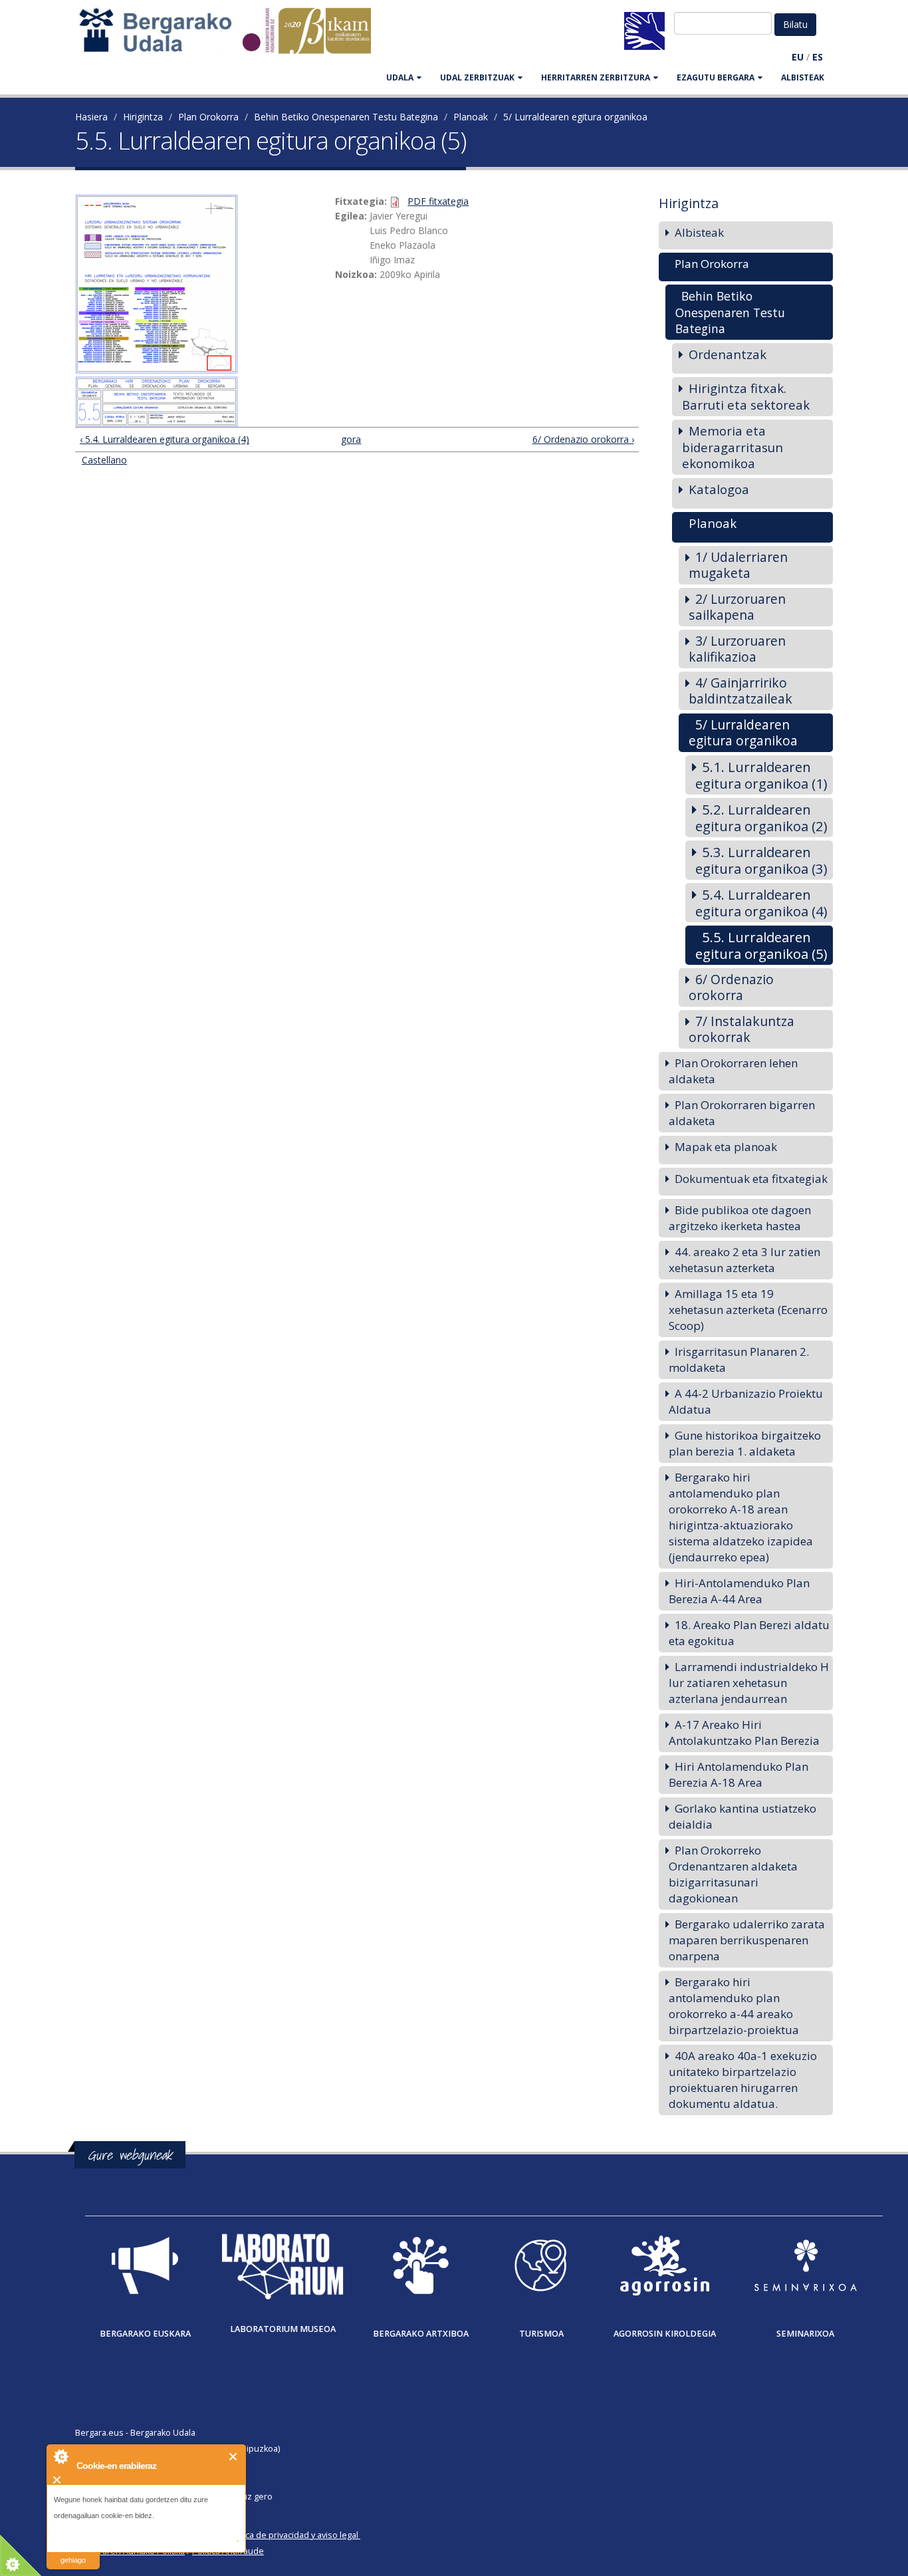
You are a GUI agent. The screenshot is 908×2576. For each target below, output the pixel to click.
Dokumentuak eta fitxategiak (751, 1179)
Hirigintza (143, 117)
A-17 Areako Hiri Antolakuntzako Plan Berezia (744, 1733)
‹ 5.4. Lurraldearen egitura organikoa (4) (165, 439)
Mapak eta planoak (726, 1147)
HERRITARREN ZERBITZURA (596, 77)
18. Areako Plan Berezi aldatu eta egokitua (749, 1633)
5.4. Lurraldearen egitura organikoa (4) (761, 903)
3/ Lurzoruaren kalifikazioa (737, 649)
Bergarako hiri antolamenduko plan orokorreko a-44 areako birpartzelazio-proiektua (734, 2006)
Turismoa (541, 2334)
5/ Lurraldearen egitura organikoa (575, 117)
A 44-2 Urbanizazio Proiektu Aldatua (746, 1401)
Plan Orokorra (208, 117)
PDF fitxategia (438, 201)
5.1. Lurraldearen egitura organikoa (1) (761, 775)
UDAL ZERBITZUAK (477, 77)
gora (351, 439)
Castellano (104, 460)
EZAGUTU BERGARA (716, 77)
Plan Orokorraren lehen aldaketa (733, 1071)
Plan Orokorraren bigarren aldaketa (742, 1113)
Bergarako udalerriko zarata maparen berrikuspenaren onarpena (747, 1940)
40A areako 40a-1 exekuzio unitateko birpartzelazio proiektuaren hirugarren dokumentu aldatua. (743, 2080)
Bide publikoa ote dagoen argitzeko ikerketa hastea (740, 1218)
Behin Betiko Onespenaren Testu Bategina (346, 117)
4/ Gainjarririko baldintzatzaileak (740, 691)
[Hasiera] (232, 37)
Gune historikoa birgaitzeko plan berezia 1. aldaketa (745, 1443)
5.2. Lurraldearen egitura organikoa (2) (761, 818)
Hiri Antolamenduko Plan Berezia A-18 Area (738, 1774)
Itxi (234, 2457)
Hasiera (91, 117)
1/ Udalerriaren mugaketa (738, 565)
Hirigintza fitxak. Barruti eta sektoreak (746, 396)
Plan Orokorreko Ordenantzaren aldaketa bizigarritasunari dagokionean (733, 1874)
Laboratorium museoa (283, 2329)
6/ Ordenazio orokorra (731, 987)
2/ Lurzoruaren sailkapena (737, 607)
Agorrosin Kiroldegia (665, 2334)
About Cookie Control (60, 2456)
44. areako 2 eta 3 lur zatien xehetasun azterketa (744, 1260)
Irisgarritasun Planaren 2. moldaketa (739, 1359)
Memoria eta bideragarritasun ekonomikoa (733, 447)
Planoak (471, 117)
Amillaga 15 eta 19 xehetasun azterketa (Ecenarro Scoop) (748, 1310)
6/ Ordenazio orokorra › (583, 439)
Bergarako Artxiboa (421, 2334)
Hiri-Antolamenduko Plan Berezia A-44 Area (739, 1591)
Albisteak (803, 77)
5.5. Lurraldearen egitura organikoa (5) (761, 945)
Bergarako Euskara (145, 2334)
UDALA (400, 77)
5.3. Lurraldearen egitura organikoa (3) (761, 860)
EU (798, 57)
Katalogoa (719, 489)
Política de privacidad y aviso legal (292, 2535)
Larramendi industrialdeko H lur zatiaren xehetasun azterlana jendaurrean (749, 1683)
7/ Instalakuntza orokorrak (741, 1029)
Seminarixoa (805, 2334)
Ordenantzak (728, 354)
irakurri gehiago (73, 2552)
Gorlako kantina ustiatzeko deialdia (742, 1816)
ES (818, 57)
